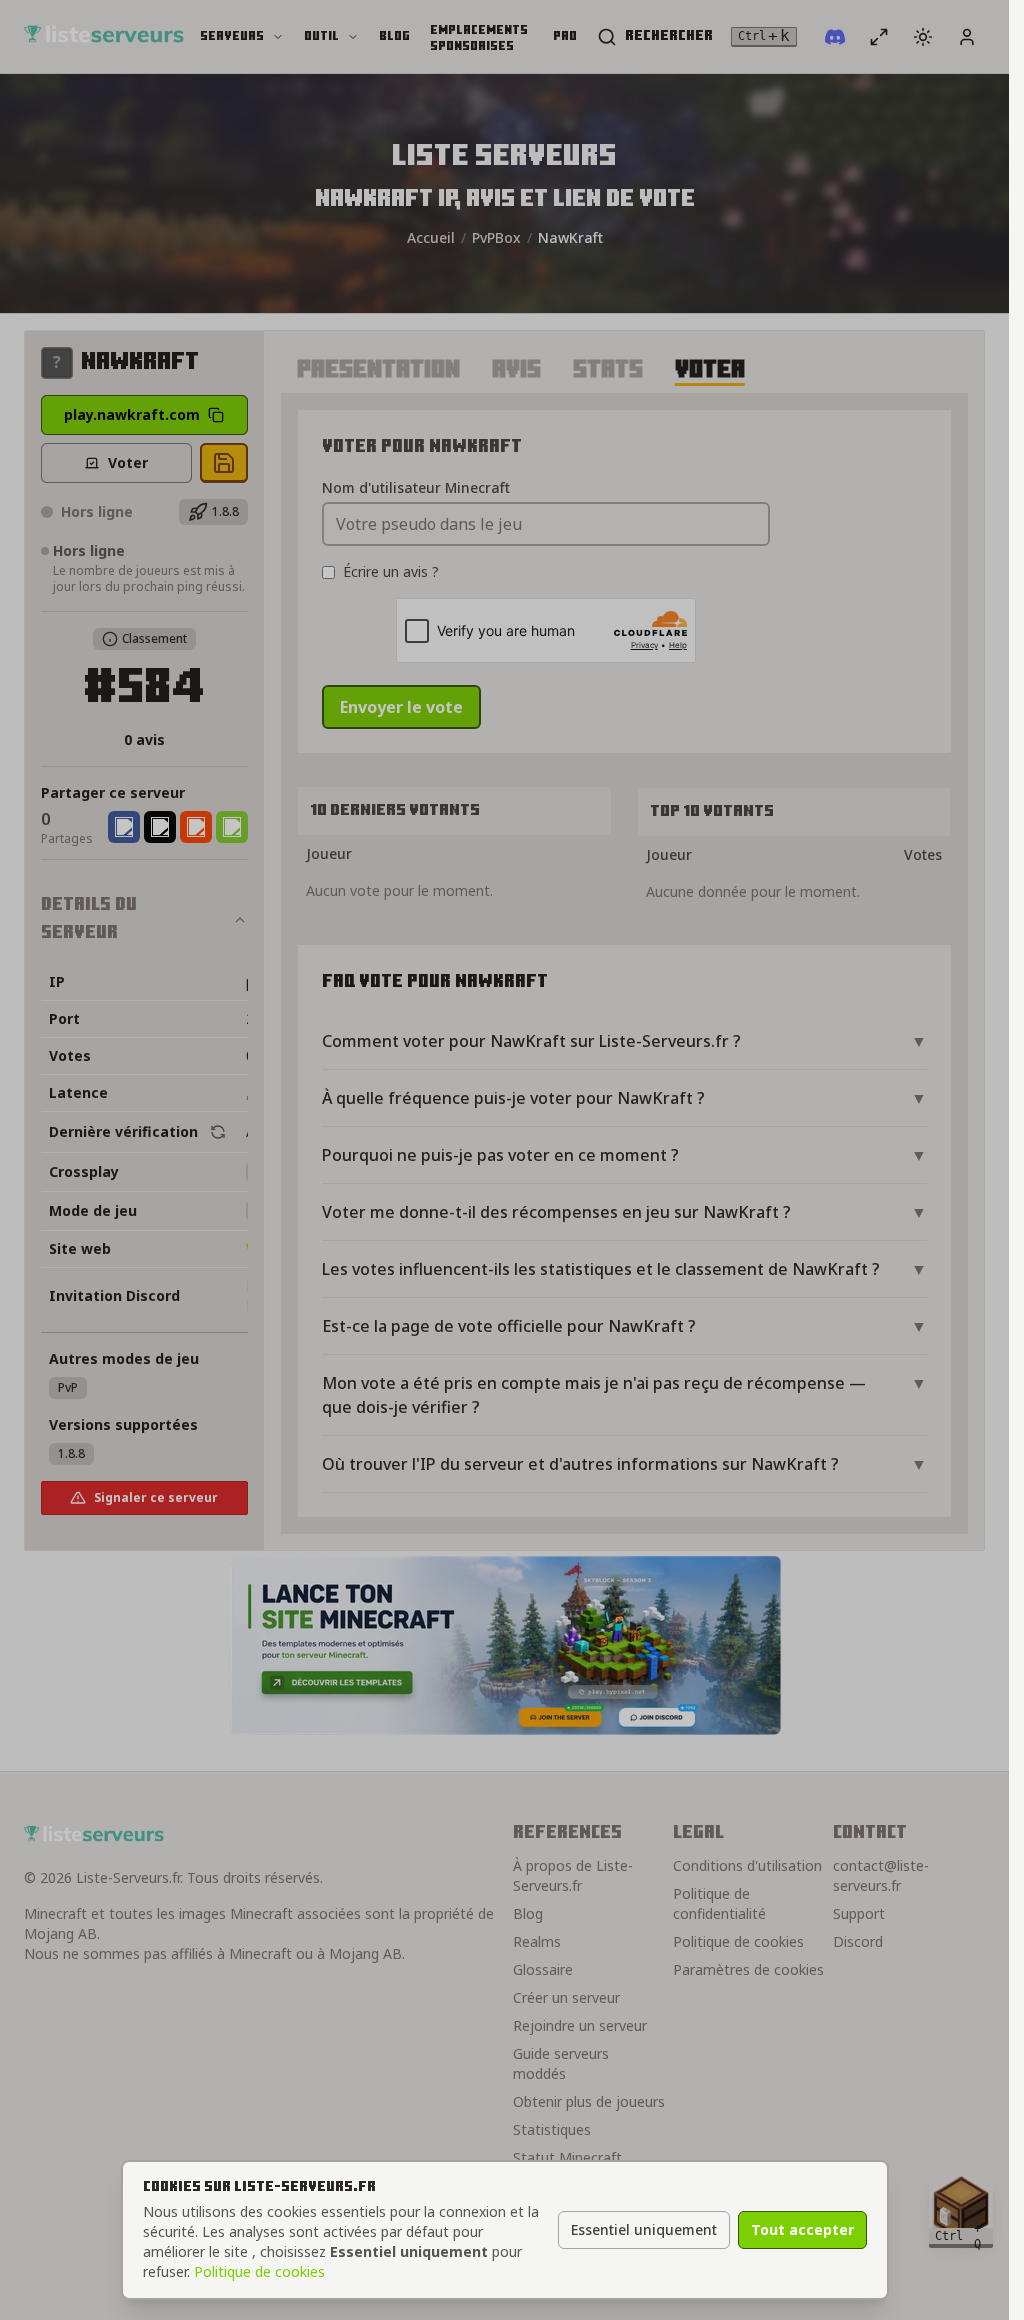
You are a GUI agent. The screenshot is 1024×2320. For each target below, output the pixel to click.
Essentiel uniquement (644, 2229)
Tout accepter (802, 2229)
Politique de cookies (259, 2271)
